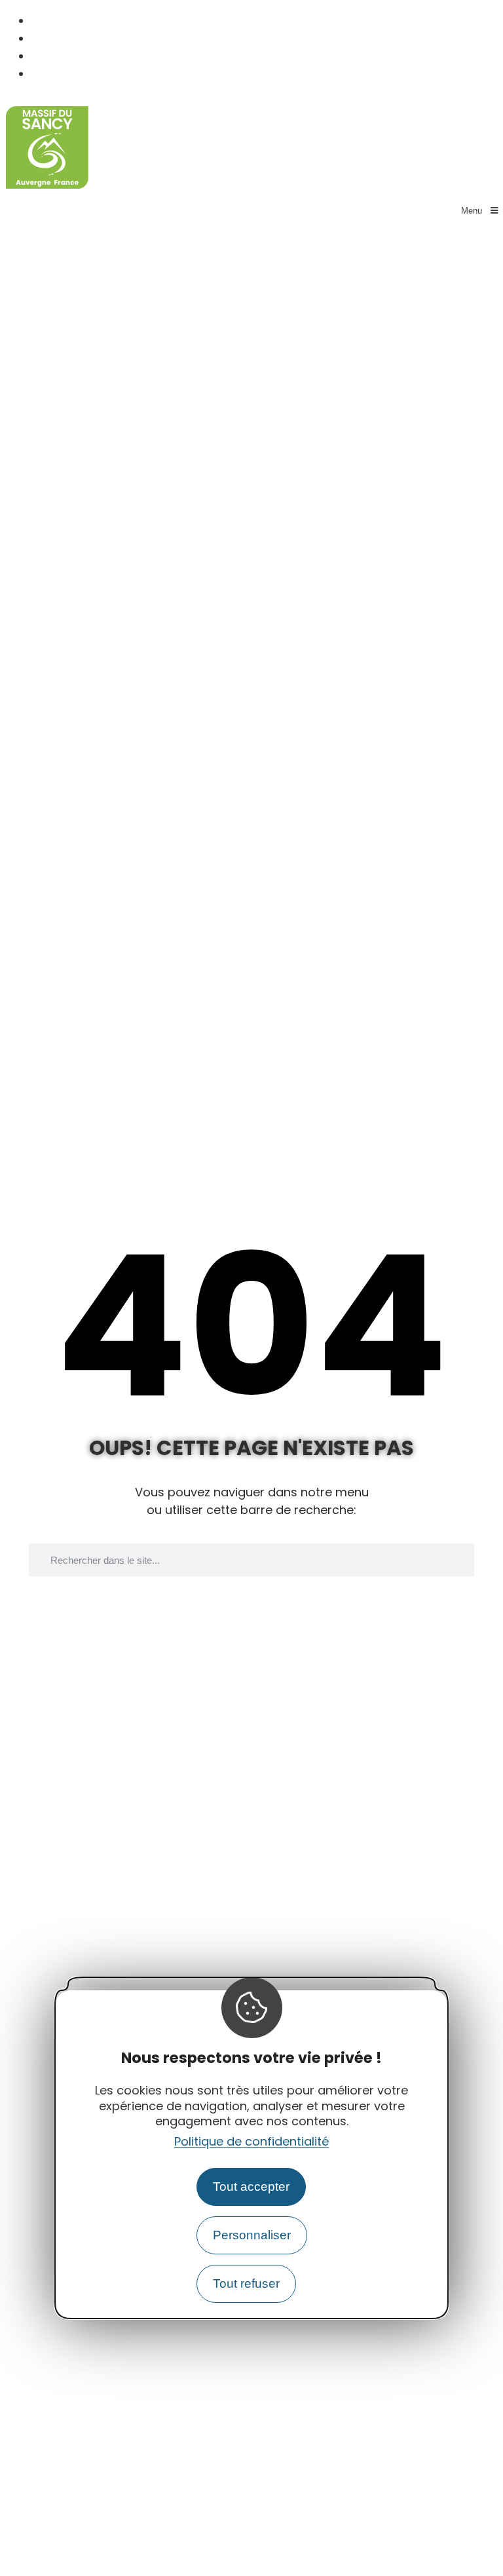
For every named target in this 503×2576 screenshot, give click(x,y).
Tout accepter (251, 2187)
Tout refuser (246, 2283)
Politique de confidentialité (251, 2141)
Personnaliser (252, 2235)
